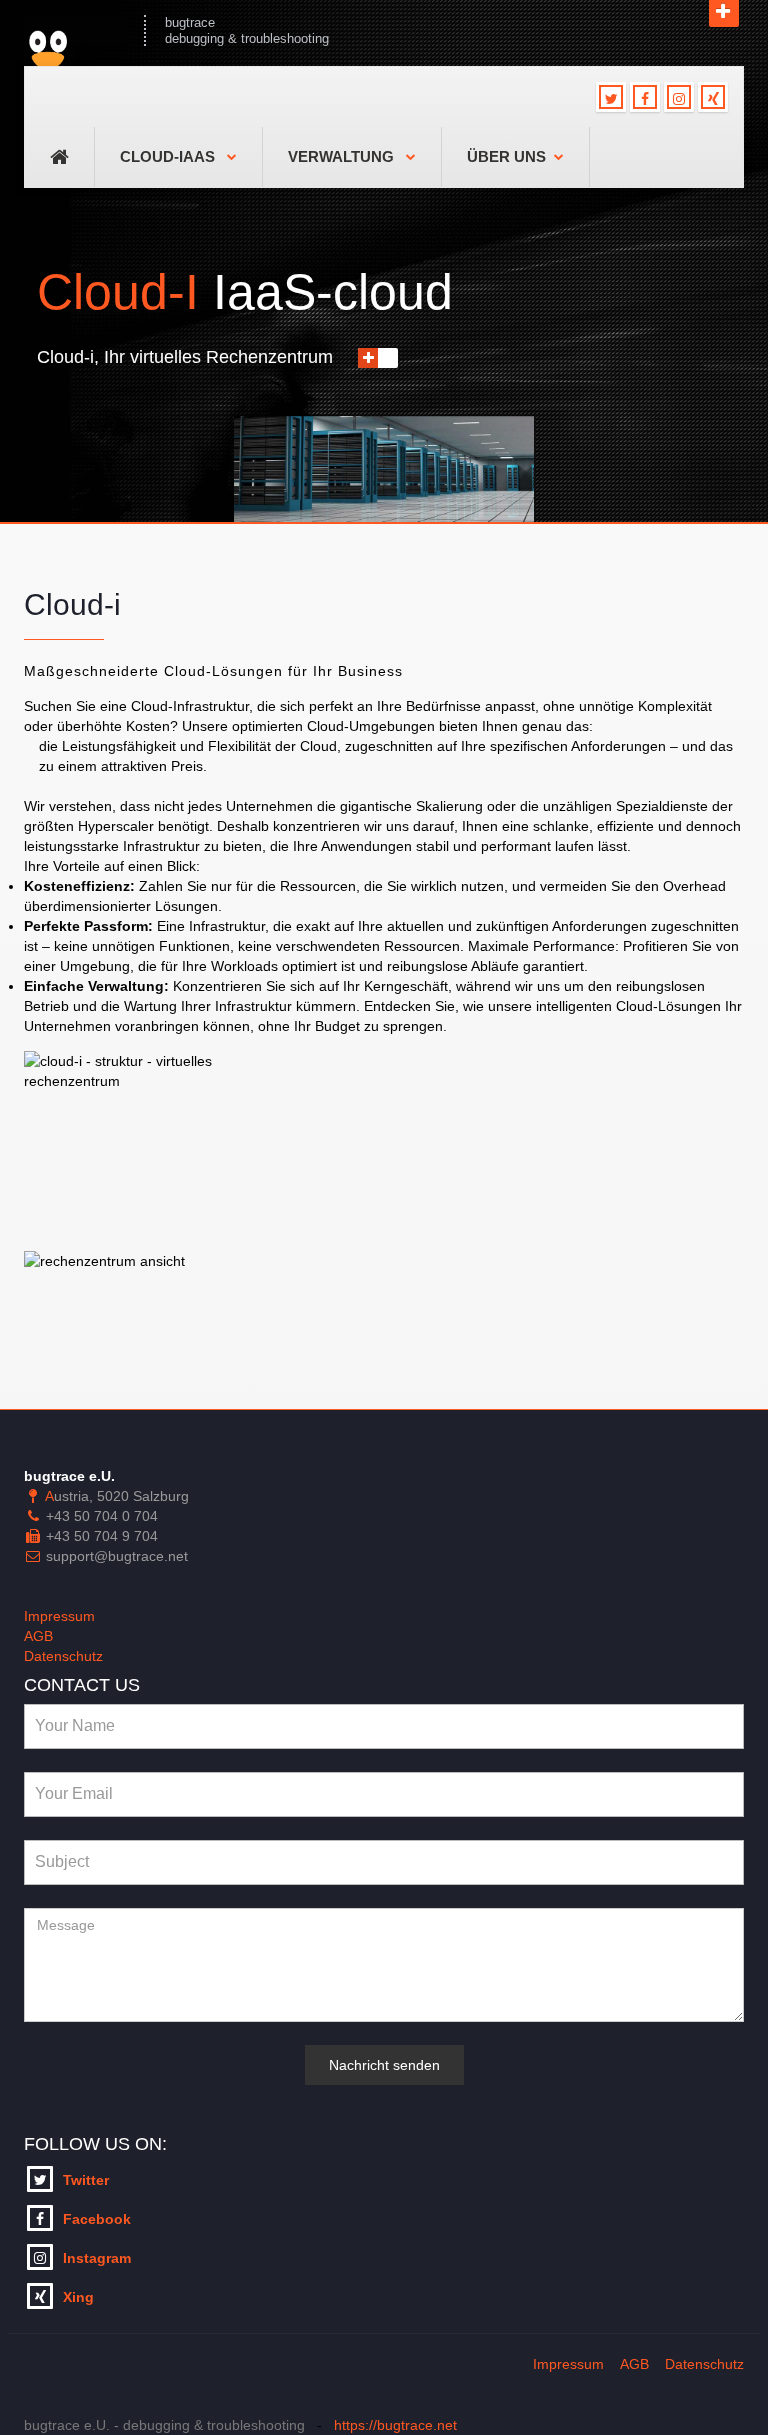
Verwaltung (343, 157)
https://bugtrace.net (395, 2425)
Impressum (59, 1616)
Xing (78, 2297)
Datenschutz (63, 1656)
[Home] (74, 30)
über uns (506, 157)
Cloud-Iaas (169, 157)
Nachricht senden (384, 2065)
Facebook (97, 2219)
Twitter (86, 2180)
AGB (38, 1636)
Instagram (97, 2258)
